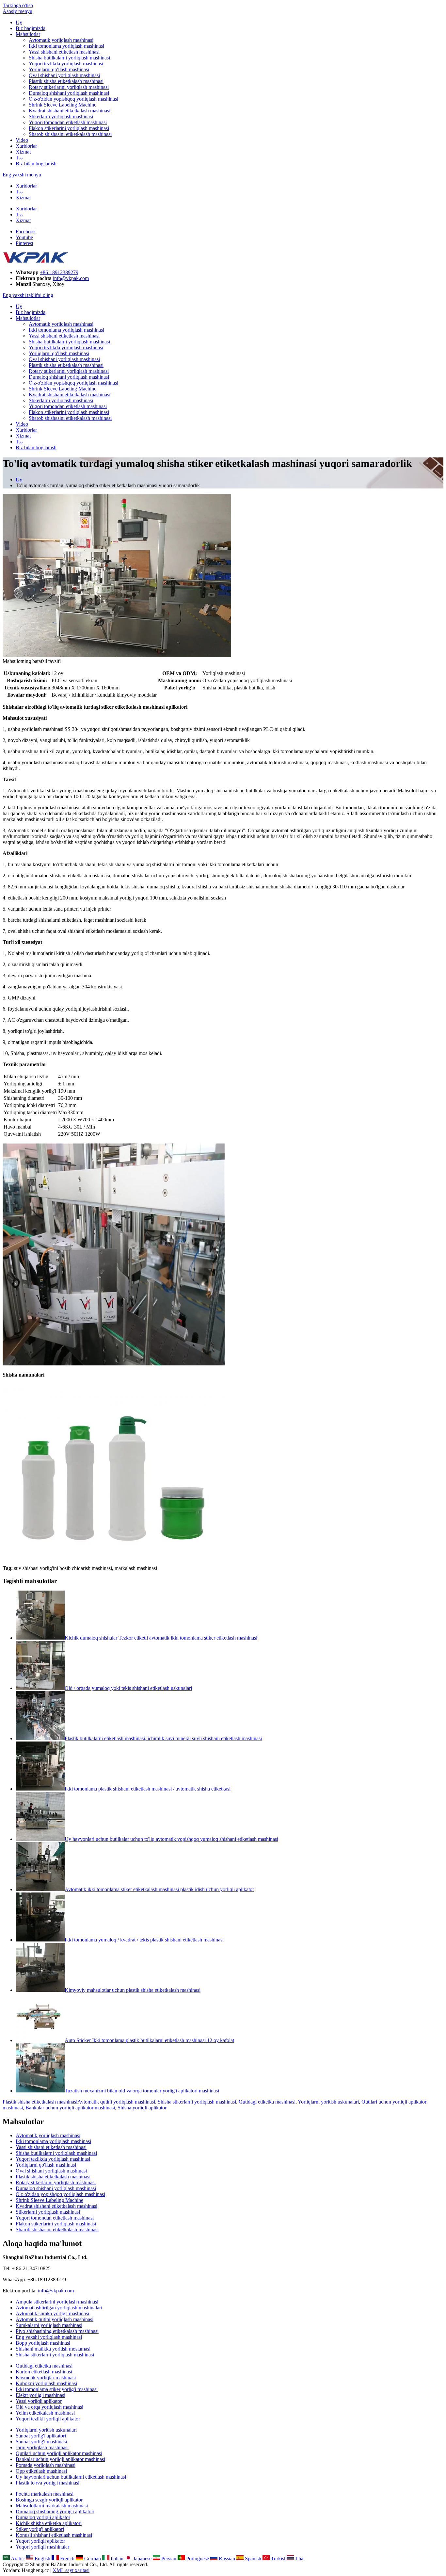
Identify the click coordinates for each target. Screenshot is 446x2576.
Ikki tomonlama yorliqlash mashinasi (66, 46)
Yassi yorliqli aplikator (39, 2401)
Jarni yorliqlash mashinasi (42, 2447)
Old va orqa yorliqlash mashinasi (49, 2407)
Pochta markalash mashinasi (45, 2494)
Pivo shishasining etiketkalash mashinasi (57, 2331)
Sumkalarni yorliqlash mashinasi (49, 2325)
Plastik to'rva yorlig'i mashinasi (48, 2483)
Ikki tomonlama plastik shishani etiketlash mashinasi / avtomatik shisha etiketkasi (148, 1789)
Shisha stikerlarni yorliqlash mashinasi (197, 2102)
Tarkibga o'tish (18, 5)
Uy (19, 22)
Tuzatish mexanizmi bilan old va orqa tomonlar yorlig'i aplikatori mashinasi (142, 2091)
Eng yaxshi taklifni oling (28, 295)
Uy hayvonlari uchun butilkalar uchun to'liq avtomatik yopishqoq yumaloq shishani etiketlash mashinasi (171, 1839)
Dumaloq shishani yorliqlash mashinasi (69, 93)
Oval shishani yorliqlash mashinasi (64, 75)
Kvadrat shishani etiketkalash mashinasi (70, 111)
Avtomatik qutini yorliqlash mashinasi (116, 2102)
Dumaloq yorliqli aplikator (43, 2517)
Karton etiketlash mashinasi (44, 2372)
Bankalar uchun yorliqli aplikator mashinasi (70, 2108)
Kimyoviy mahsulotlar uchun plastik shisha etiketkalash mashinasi (133, 1990)
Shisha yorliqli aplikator (142, 2108)
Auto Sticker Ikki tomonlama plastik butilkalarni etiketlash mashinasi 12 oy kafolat (149, 2040)
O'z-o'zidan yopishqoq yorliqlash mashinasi (73, 99)
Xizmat (23, 152)
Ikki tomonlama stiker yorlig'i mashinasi (57, 2389)
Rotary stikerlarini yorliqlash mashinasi (69, 87)
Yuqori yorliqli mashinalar (42, 2547)
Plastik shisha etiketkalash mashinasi (66, 81)
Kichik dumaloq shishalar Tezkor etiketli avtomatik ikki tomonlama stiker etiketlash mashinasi (161, 1638)
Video (22, 140)
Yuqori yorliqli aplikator (40, 2541)
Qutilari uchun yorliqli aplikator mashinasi (59, 2453)
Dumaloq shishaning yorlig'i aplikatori (55, 2511)
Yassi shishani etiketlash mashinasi (64, 52)
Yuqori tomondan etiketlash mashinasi (68, 122)
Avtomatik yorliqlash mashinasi (61, 40)
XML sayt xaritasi (71, 2570)
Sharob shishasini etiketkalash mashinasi (70, 134)
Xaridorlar (26, 146)
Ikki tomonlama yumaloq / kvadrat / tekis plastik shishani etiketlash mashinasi (144, 1940)
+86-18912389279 (59, 272)
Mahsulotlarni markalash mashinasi (52, 2506)
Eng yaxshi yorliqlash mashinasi (49, 2337)
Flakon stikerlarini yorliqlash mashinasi (69, 128)
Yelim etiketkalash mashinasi (45, 2413)
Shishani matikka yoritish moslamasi (53, 2349)
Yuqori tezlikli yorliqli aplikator (48, 2419)
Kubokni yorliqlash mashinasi (46, 2383)
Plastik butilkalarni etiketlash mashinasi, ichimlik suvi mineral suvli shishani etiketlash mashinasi (163, 1738)
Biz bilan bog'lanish (36, 164)
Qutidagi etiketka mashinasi (267, 2102)
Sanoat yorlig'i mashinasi (41, 2442)
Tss (19, 158)
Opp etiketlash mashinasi (41, 2471)
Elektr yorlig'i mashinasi (40, 2395)
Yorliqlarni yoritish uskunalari (328, 2102)
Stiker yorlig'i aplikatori (40, 2529)
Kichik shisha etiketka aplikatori (49, 2523)
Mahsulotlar (28, 34)
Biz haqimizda (31, 28)
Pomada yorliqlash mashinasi (46, 2465)
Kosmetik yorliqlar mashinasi (46, 2378)
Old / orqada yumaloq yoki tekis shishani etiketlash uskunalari (128, 1688)
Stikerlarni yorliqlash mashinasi (61, 116)
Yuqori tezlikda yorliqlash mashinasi (66, 64)
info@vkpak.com (71, 278)
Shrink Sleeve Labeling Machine (63, 105)
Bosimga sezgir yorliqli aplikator (49, 2500)
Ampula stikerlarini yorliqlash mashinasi (57, 2302)
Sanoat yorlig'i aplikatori (41, 2436)
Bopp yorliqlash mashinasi (43, 2343)
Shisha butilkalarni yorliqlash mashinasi (69, 58)
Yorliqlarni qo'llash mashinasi (59, 69)
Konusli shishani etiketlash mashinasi (54, 2535)
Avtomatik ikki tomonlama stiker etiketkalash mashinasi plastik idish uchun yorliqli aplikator (159, 1889)
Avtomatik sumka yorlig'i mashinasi (52, 2313)
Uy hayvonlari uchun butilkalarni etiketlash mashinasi (71, 2477)
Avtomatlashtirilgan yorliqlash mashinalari (59, 2308)
